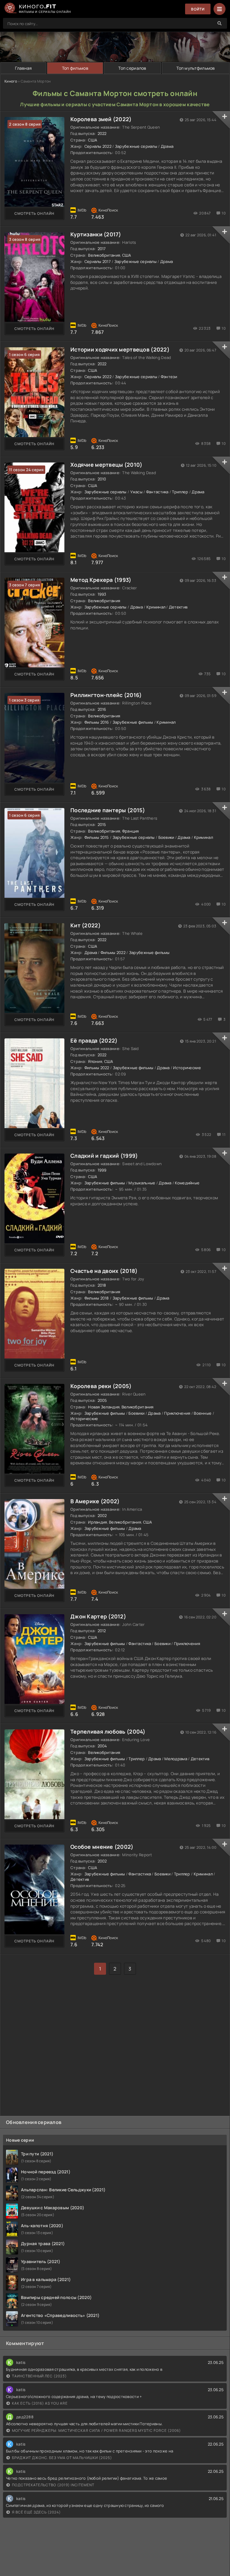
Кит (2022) (86, 925)
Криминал (156, 607)
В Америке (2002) (95, 1501)
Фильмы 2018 (97, 1298)
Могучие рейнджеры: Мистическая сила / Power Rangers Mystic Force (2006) (96, 2430)
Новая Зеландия (104, 1407)
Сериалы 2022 (98, 146)
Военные (203, 1413)
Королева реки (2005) (101, 1386)
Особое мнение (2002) (102, 1847)
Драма (167, 146)
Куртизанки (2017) (96, 234)
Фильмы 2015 (97, 837)
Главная (23, 68)
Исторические (187, 1068)
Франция (131, 831)
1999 (102, 1170)
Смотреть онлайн (34, 213)
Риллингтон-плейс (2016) (106, 695)
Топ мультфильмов (196, 68)
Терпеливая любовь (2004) (108, 1731)
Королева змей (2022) (101, 119)
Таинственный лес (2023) (39, 2376)
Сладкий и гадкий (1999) (104, 1156)
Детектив (178, 607)
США (93, 140)
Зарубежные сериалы (136, 146)
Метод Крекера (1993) (101, 580)
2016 (102, 709)
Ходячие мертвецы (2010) (106, 465)
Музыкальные (142, 1183)
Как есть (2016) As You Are (40, 2403)
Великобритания (104, 255)
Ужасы (136, 492)
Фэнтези (169, 377)
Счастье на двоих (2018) (104, 1271)
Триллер (180, 492)
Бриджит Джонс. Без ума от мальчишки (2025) (62, 2458)
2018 (102, 1285)
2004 (102, 1746)
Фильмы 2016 (97, 722)
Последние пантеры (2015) (108, 810)
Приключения (177, 1413)
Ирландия (97, 1522)
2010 (102, 479)
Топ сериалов (132, 68)
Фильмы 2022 (113, 953)
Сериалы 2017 (98, 261)
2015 (102, 824)
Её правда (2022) (94, 1040)
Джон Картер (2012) (98, 1616)
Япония (95, 1061)
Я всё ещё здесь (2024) (36, 2512)
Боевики (166, 837)
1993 (102, 594)
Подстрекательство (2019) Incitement (53, 2485)
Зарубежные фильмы (133, 722)
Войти (198, 9)
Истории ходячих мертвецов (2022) (120, 349)
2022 (102, 133)
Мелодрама (176, 1759)
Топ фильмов (75, 68)
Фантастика (157, 492)
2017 (102, 249)
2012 (102, 1631)
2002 (102, 1516)
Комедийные (187, 1183)
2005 (102, 1400)
